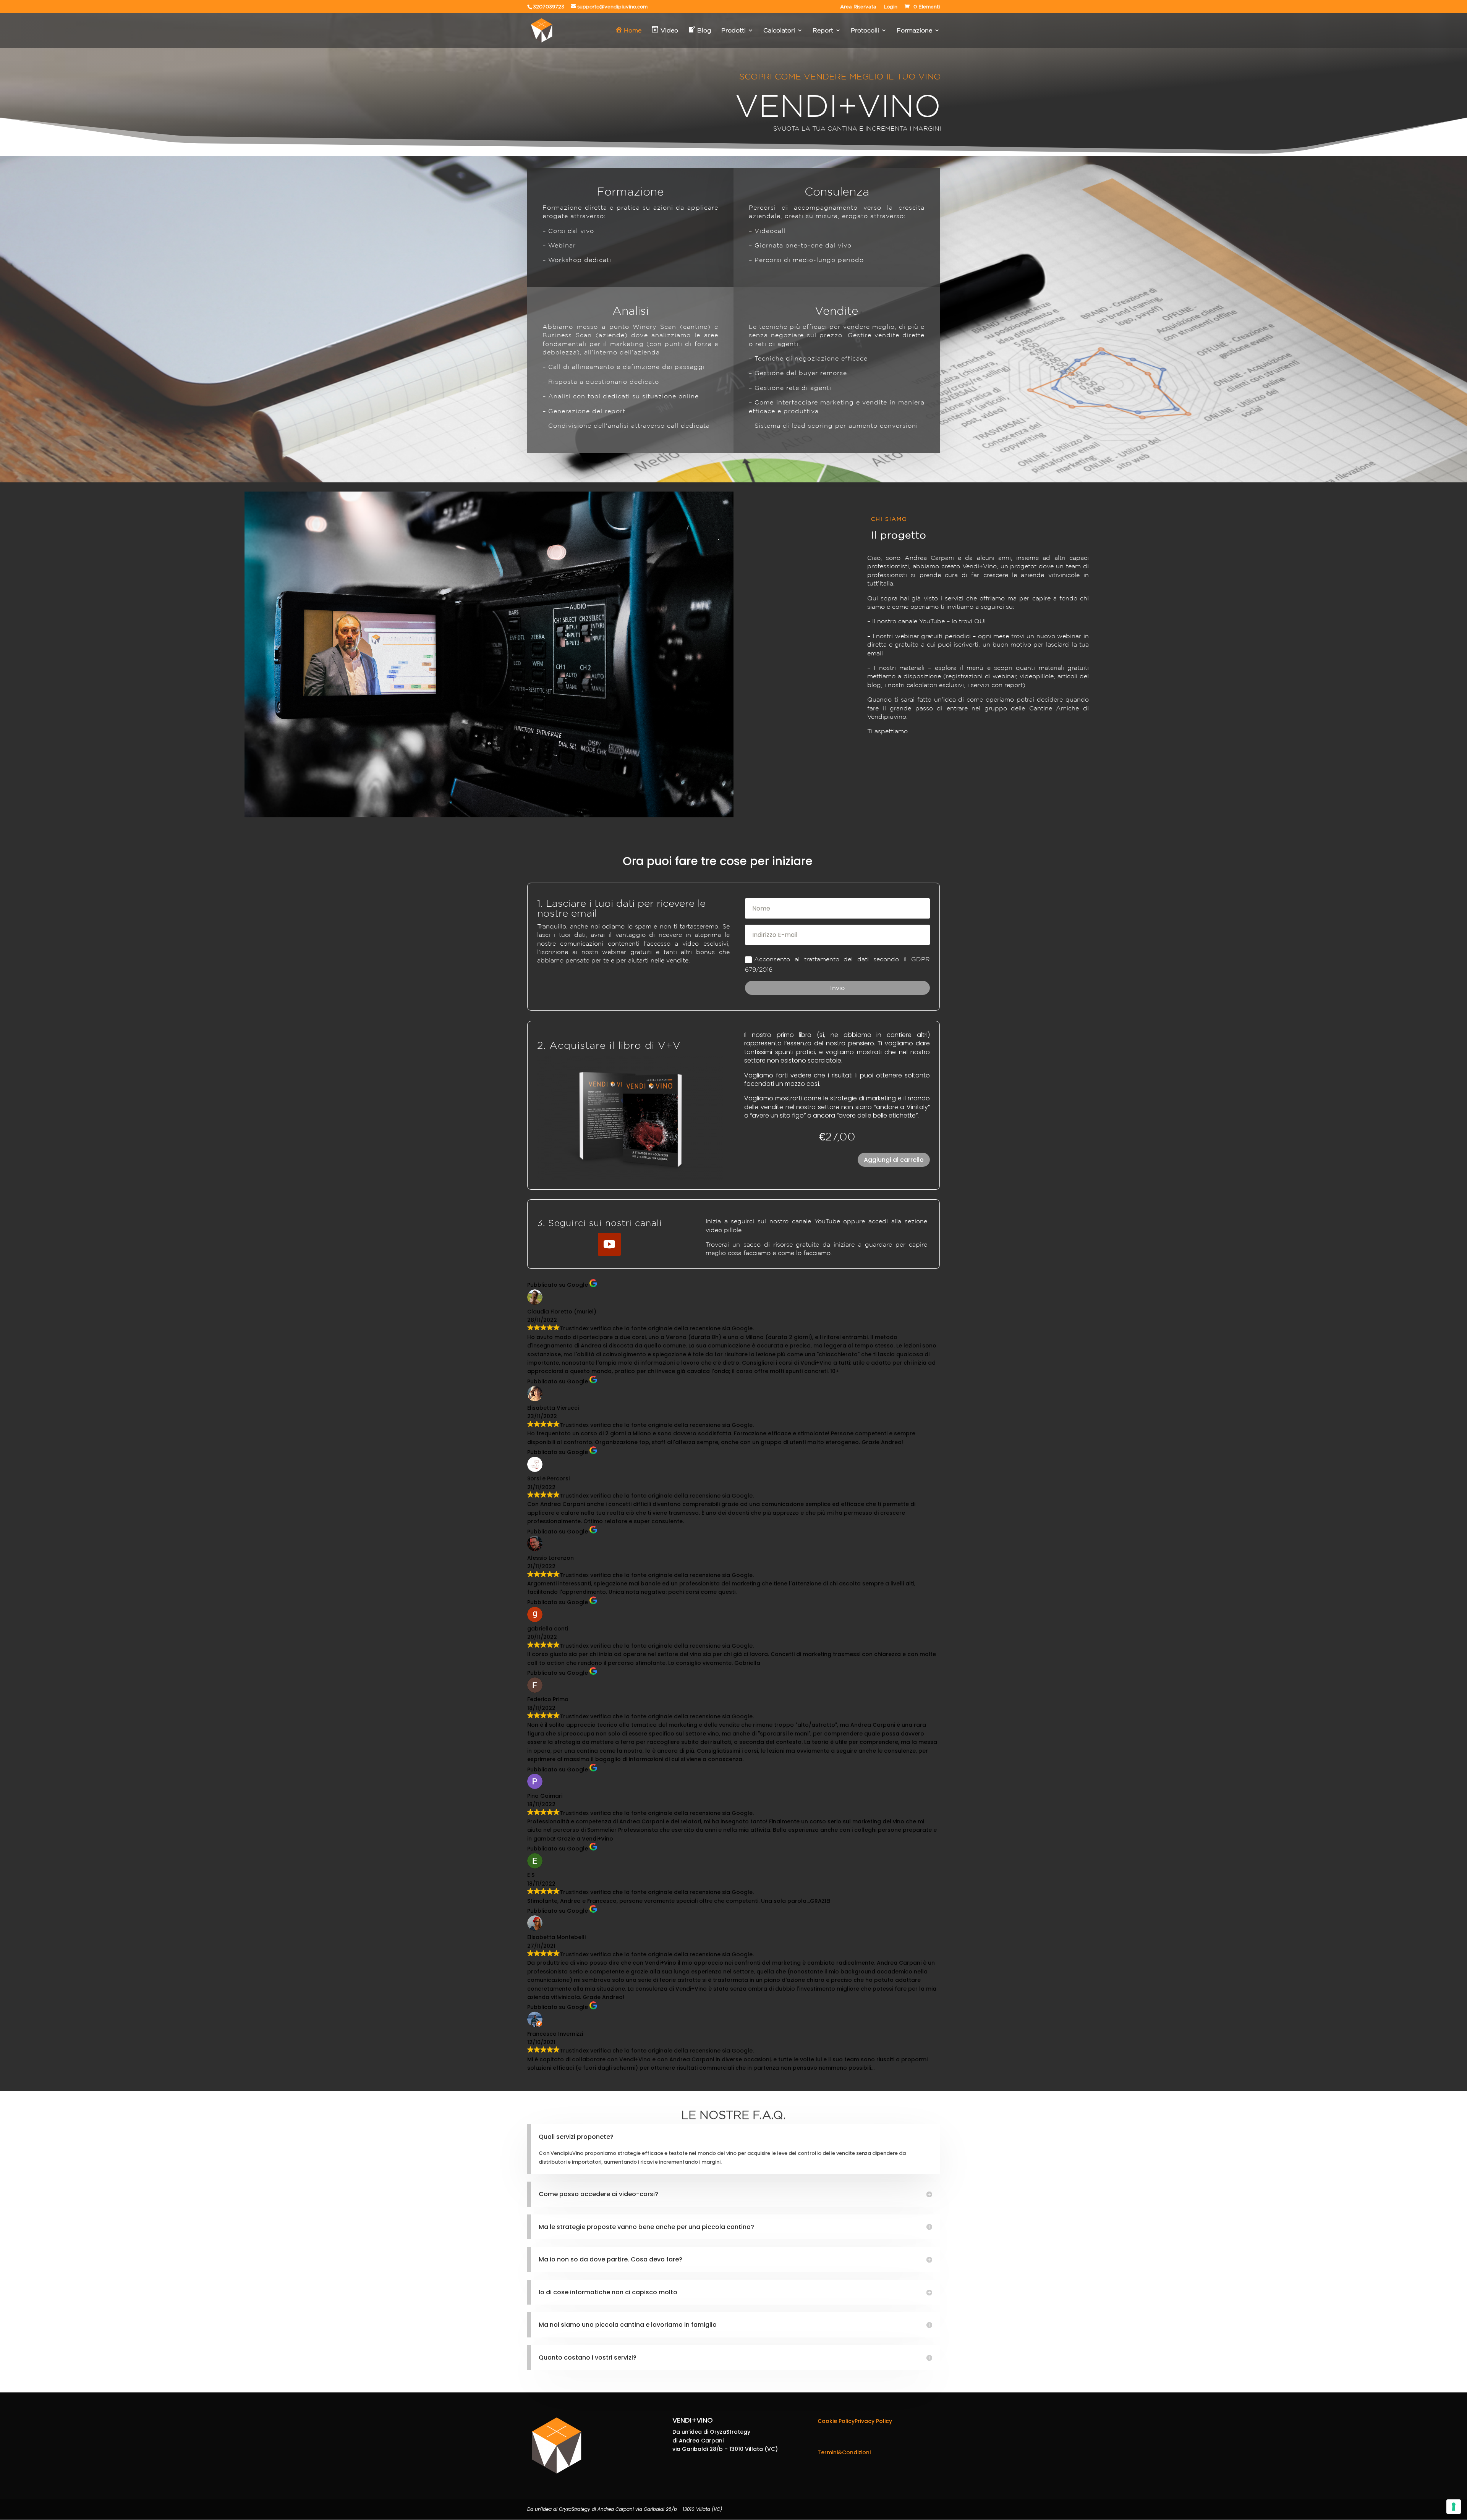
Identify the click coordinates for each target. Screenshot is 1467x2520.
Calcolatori (779, 31)
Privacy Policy (873, 2421)
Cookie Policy (836, 2421)
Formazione (914, 31)
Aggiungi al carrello (894, 1160)
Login (891, 7)
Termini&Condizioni (844, 2452)
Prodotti (733, 31)
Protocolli (865, 31)
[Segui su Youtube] (609, 1244)
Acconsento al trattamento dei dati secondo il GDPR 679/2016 (837, 964)
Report (823, 31)
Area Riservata (858, 7)
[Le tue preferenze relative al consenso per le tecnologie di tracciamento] (1454, 2507)
